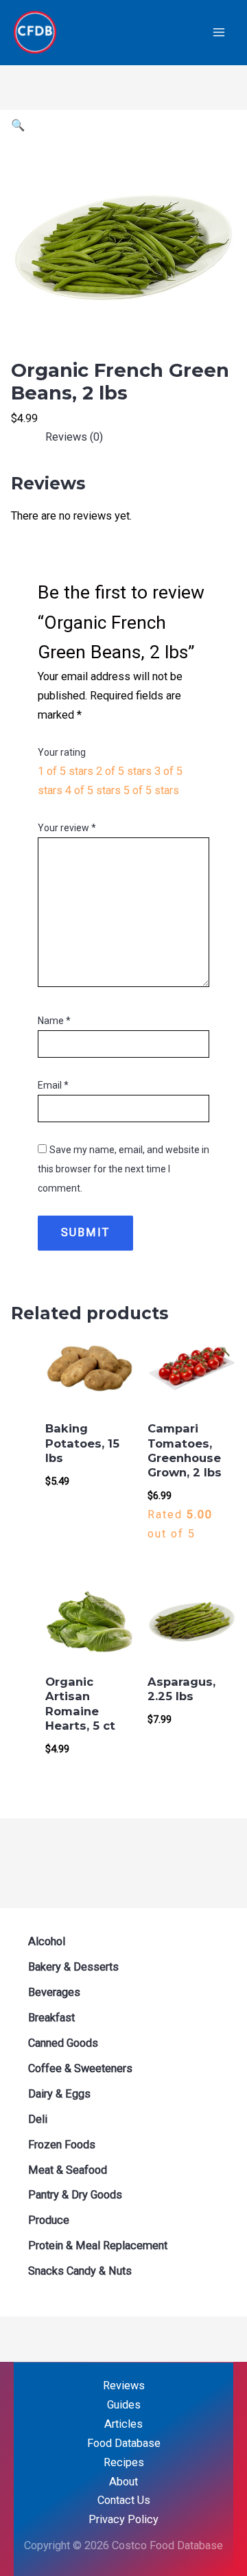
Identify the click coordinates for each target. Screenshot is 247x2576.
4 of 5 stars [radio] (93, 790)
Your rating (62, 752)
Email (53, 1085)
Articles (123, 2424)
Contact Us (124, 2500)
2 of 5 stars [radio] (124, 771)
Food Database (124, 2443)
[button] (18, 125)
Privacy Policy (123, 2519)
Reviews (124, 2386)
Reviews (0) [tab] (74, 437)
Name (54, 1021)
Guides (124, 2405)
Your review (67, 828)
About (123, 2482)
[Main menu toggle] (219, 33)
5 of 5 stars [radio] (151, 790)
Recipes (124, 2462)
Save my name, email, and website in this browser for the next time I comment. (123, 1169)
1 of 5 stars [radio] (66, 771)
